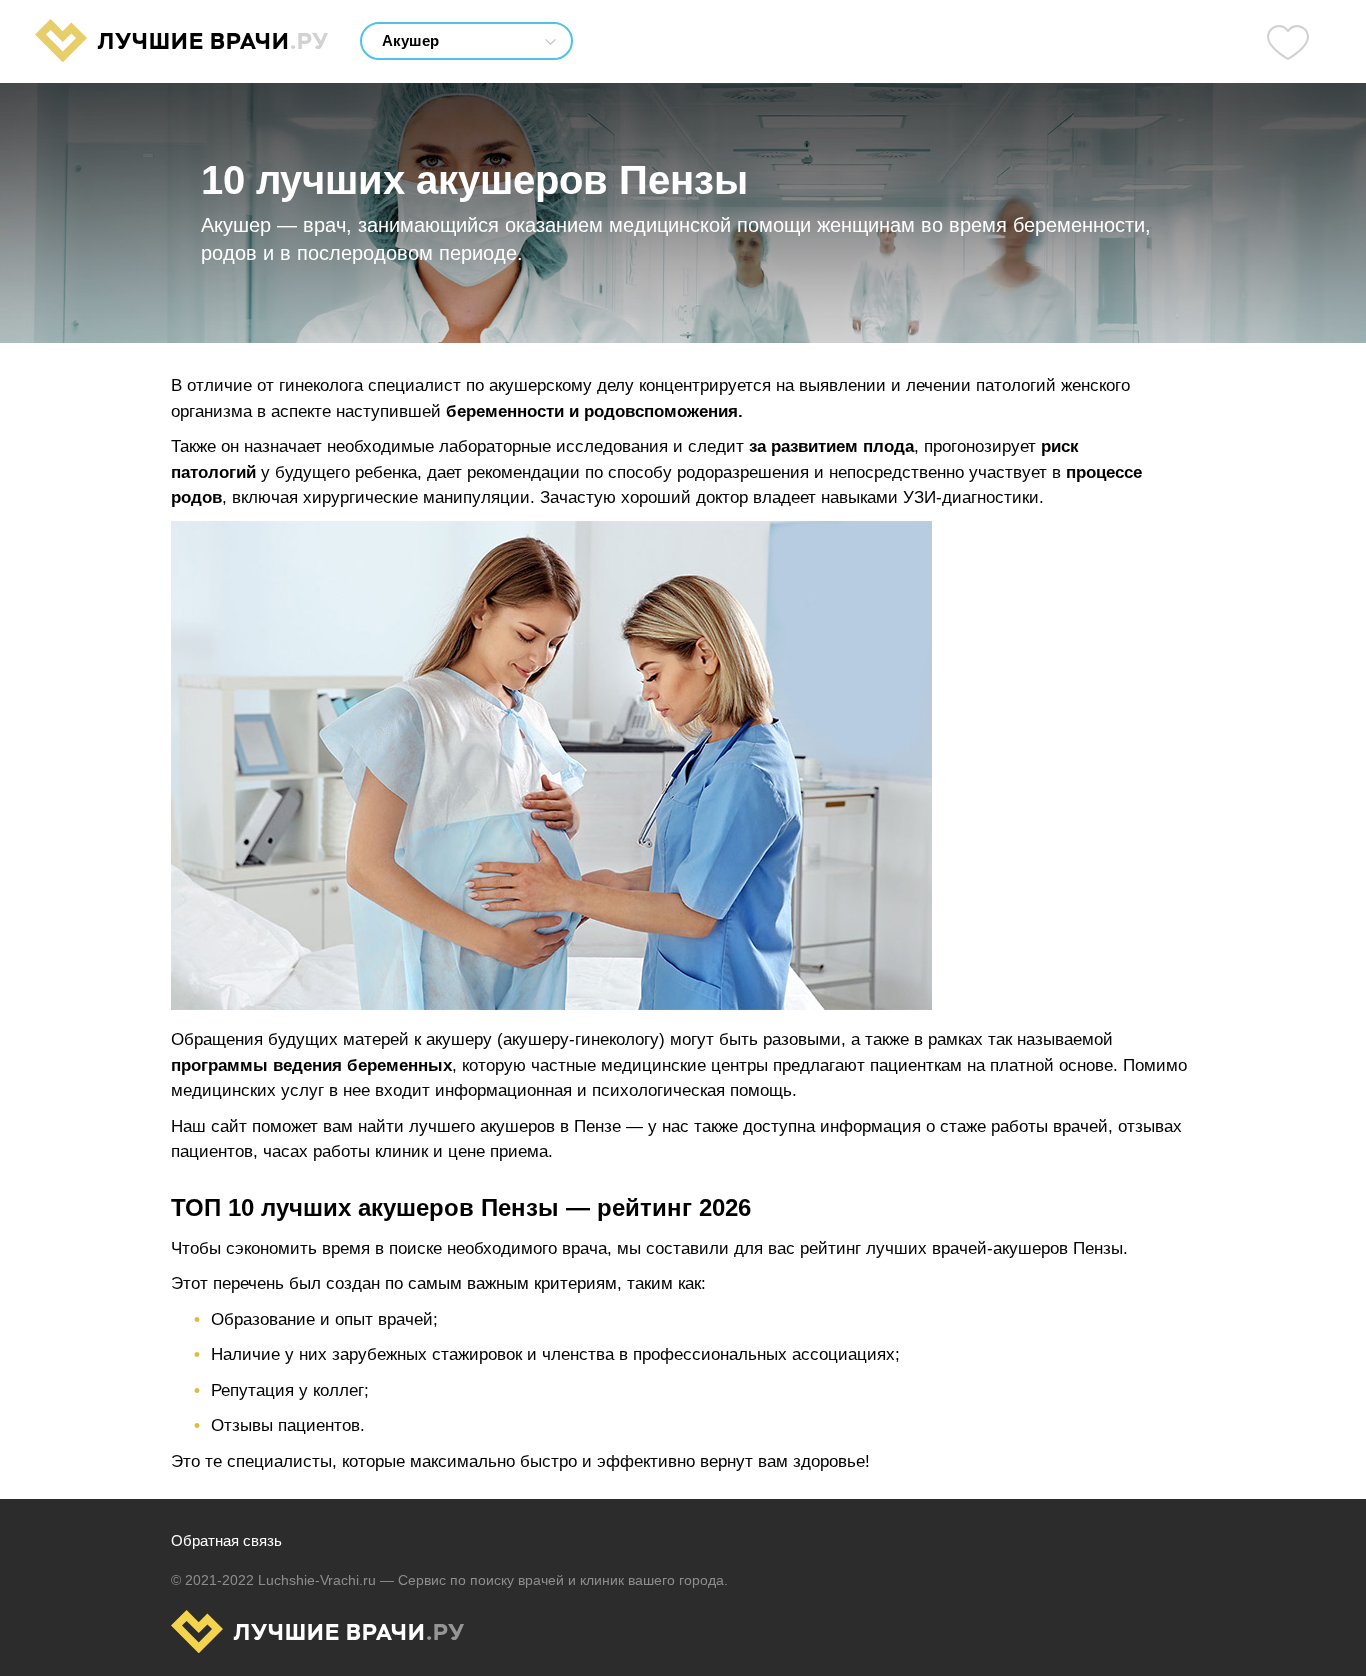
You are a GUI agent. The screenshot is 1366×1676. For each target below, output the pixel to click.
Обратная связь (226, 1540)
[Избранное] (1288, 42)
